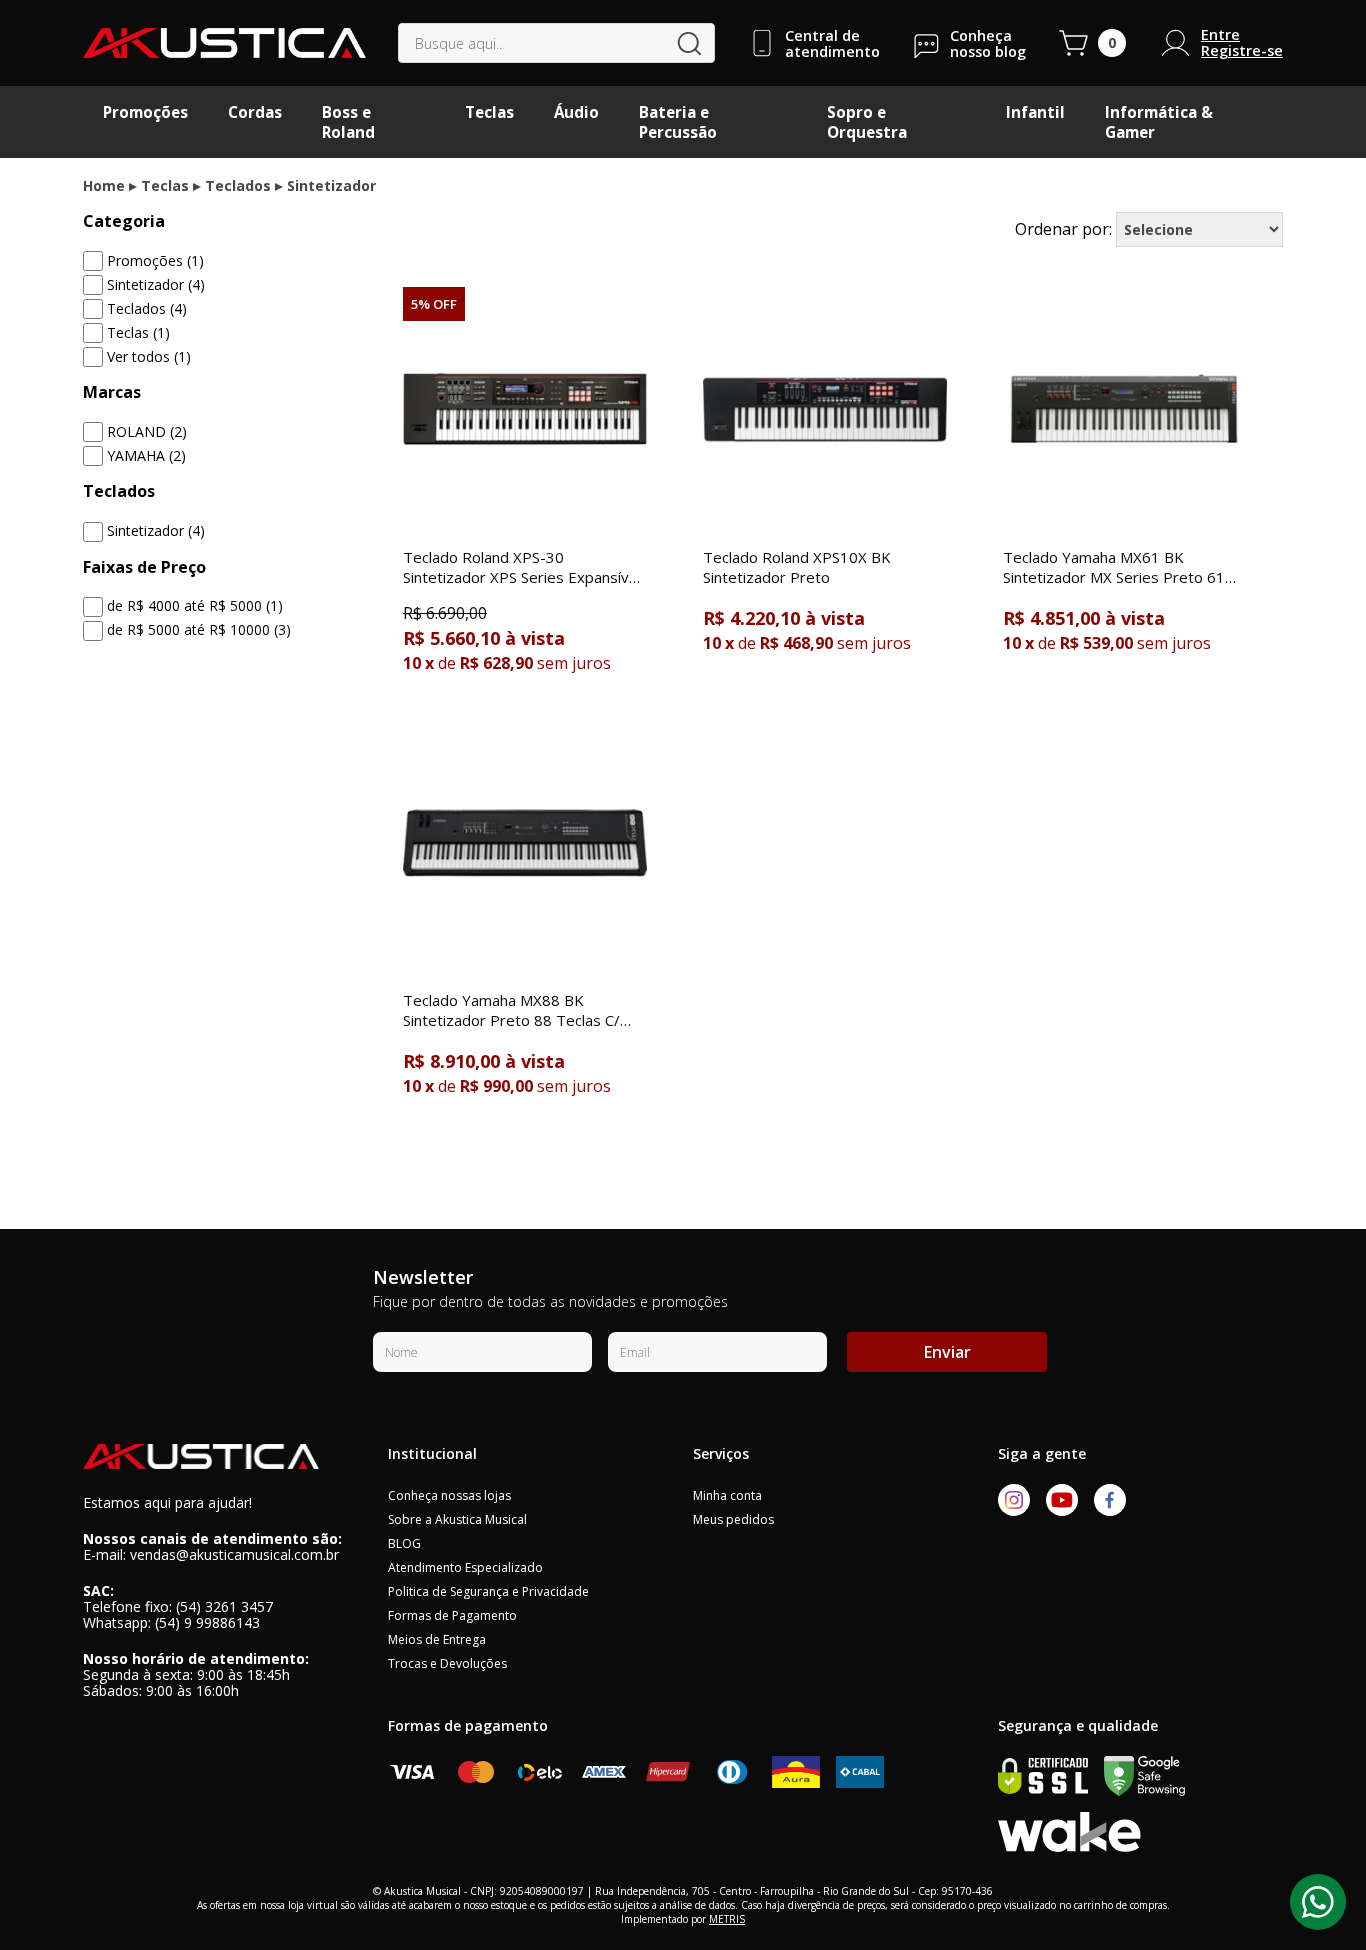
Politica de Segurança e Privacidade (488, 1591)
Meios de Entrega (437, 1639)
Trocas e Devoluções (447, 1663)
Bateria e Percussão (678, 122)
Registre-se (1242, 51)
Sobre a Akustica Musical (457, 1519)
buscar (689, 43)
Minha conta (727, 1495)
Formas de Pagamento (452, 1615)
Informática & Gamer (1159, 122)
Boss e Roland (348, 122)
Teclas (489, 112)
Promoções (145, 112)
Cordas (255, 112)
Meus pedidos (733, 1519)
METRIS (727, 1919)
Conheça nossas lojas (449, 1495)
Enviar (947, 1352)
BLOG (404, 1543)
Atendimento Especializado (465, 1567)
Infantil (1035, 112)
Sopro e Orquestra (867, 122)
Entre (1220, 35)
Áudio (576, 112)
